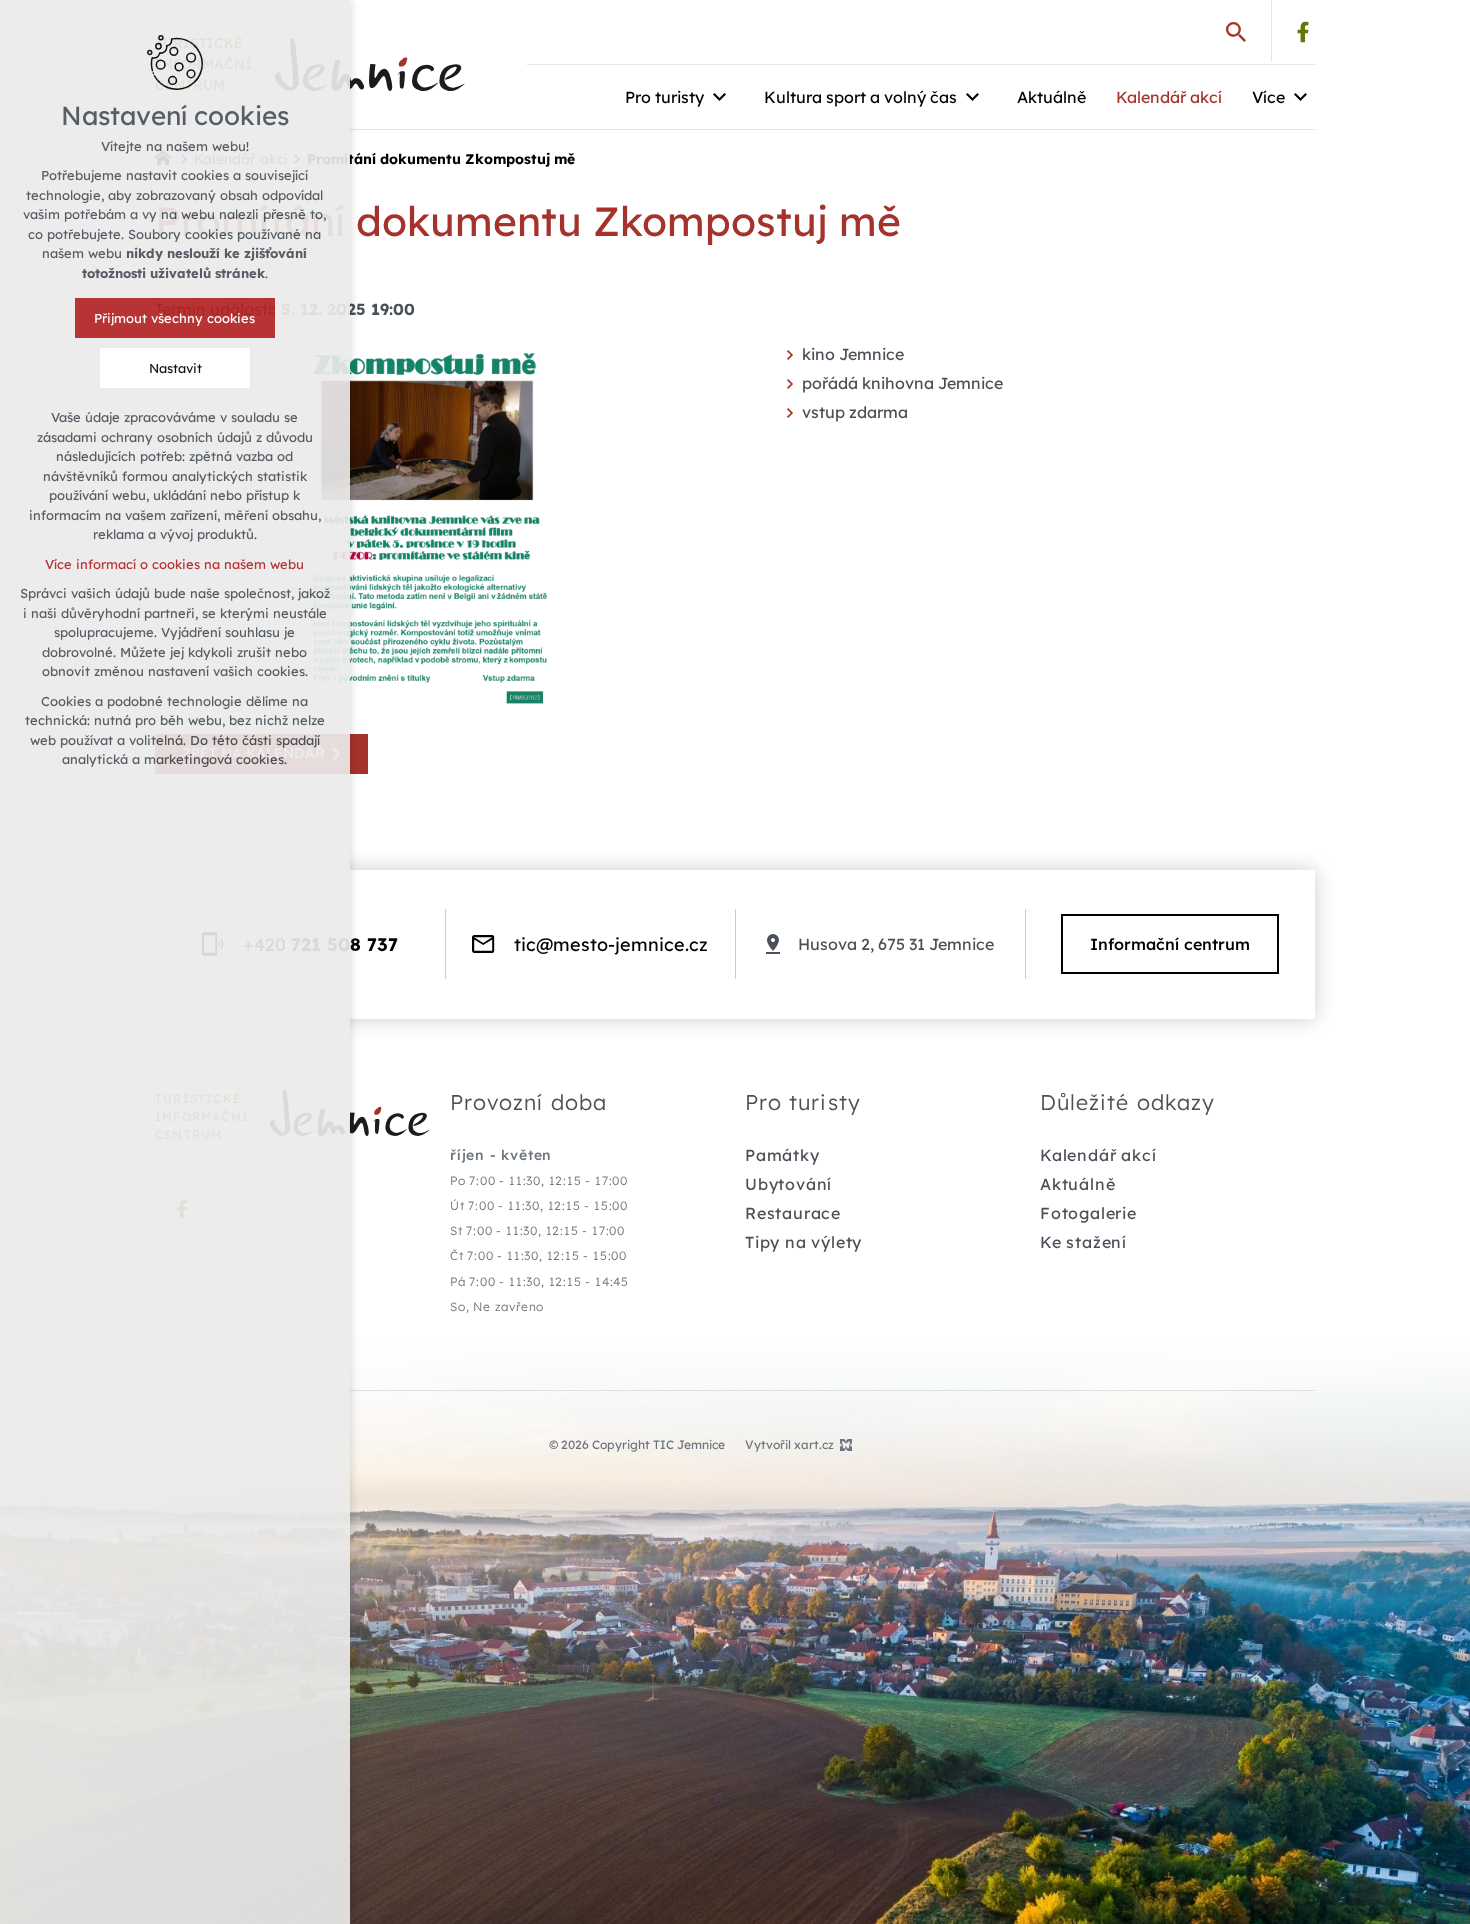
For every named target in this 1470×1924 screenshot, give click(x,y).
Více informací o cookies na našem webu (175, 564)
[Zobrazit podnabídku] (719, 97)
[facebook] (1303, 32)
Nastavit (175, 368)
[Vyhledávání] (1236, 31)
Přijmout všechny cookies (175, 318)
